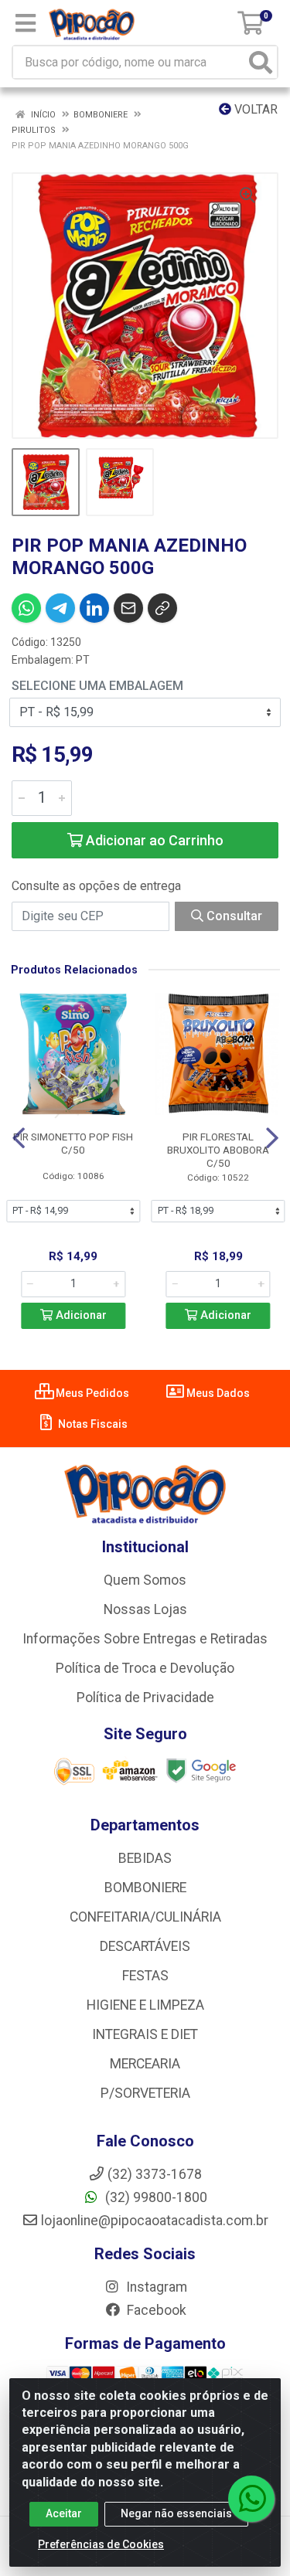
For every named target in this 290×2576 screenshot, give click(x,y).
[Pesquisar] (261, 62)
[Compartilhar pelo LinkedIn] (94, 608)
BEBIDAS (145, 1858)
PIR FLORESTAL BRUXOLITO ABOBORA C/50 (218, 1150)
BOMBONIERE (145, 1888)
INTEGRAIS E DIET (145, 2034)
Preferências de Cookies (101, 2544)
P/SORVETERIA (145, 2093)
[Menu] (26, 23)
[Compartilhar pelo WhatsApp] (26, 608)
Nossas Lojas (145, 1609)
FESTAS (145, 1976)
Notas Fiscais (92, 1424)
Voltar (254, 109)
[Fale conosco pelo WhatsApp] (251, 2499)
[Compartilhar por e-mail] (128, 608)
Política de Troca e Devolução (145, 1668)
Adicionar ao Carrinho (153, 840)
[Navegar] (19, 1138)
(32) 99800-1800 (155, 2197)
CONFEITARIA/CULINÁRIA (145, 1917)
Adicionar (80, 1315)
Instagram (155, 2287)
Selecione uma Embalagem (97, 686)
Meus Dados (217, 1393)
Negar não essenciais (176, 2513)
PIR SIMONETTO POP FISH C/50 (73, 1143)
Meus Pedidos (91, 1393)
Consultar (233, 916)
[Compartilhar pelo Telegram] (60, 608)
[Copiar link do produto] (162, 608)
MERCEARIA (145, 2064)
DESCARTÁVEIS (145, 1946)
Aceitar (64, 2513)
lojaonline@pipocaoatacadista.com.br (155, 2221)
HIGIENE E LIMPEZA (145, 2005)
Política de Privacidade (145, 1698)
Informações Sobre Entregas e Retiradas (145, 1639)
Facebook (155, 2310)
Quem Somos (145, 1580)
